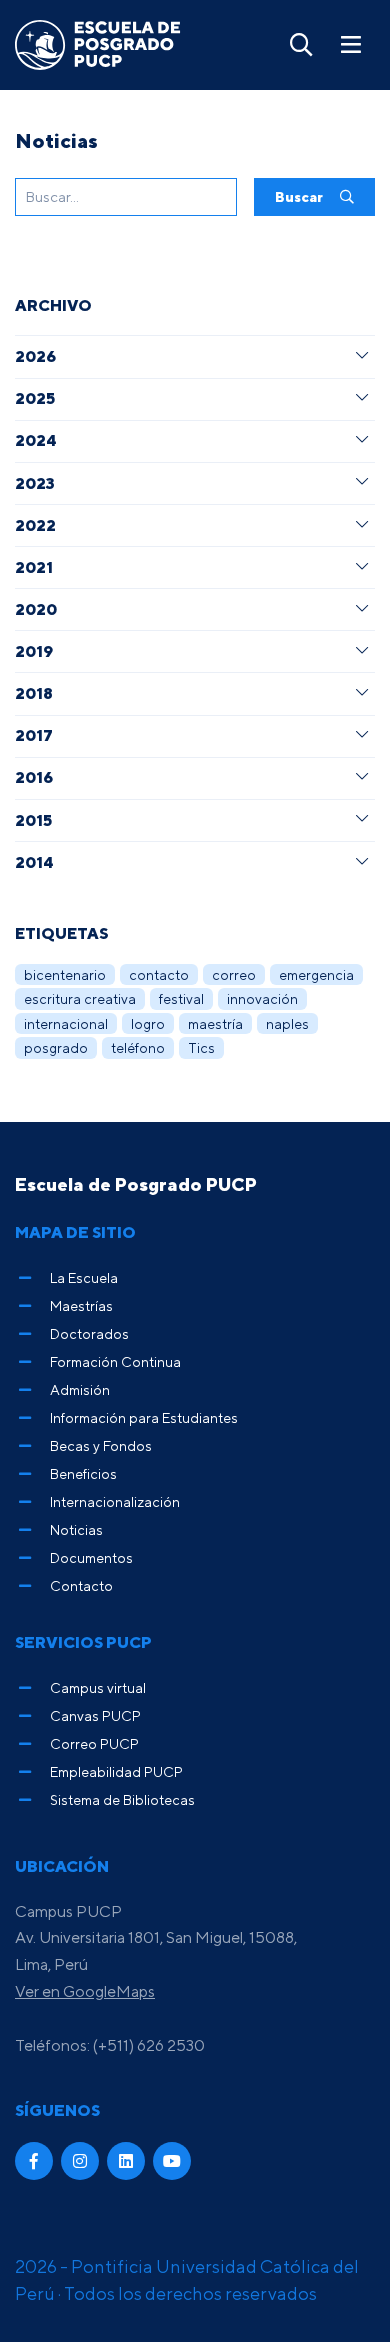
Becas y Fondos (101, 1445)
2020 (36, 609)
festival (181, 998)
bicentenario (65, 974)
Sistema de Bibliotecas (122, 1799)
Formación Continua (115, 1361)
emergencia (316, 974)
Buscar (300, 196)
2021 (34, 567)
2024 (35, 440)
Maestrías (81, 1305)
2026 (35, 356)
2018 (34, 693)
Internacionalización (115, 1501)
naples (287, 1023)
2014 (34, 862)
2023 (35, 483)
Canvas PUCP (95, 1715)
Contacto (81, 1585)
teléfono (138, 1047)
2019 (34, 651)
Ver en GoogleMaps (85, 1991)
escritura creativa (80, 998)
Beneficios (83, 1473)
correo (234, 974)
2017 (34, 735)
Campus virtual (98, 1687)
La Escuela (84, 1277)
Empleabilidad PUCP (116, 1771)
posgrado (56, 1047)
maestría (215, 1023)
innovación (262, 998)
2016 (34, 777)
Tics (201, 1047)
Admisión (80, 1389)
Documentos (91, 1557)
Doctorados (89, 1333)
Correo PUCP (94, 1743)
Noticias (76, 1529)
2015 (33, 820)
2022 (35, 525)
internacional (66, 1023)
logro (148, 1023)
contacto (159, 974)
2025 (35, 398)
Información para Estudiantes (144, 1417)
